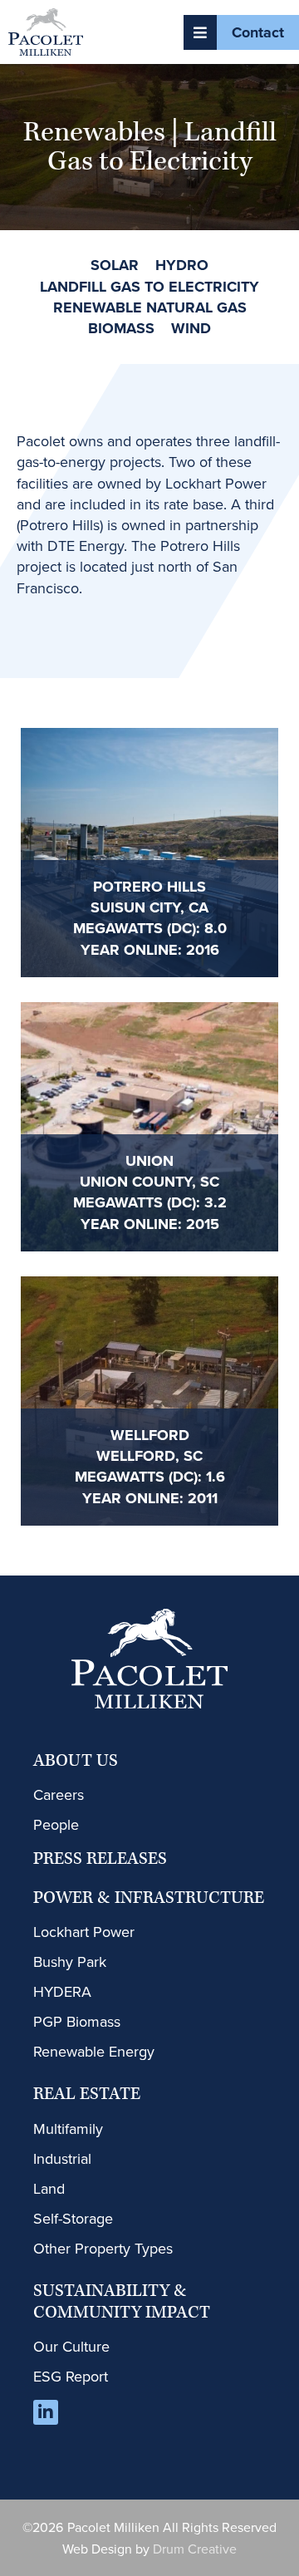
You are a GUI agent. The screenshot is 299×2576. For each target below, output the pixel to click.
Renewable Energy (94, 2051)
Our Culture (71, 2346)
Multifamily (68, 2129)
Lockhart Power (84, 1932)
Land (49, 2188)
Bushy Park (70, 1961)
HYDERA (62, 1991)
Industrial (62, 2158)
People (56, 1824)
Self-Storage (73, 2218)
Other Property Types (103, 2248)
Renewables (94, 133)
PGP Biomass (77, 2021)
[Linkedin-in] (46, 2412)
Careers (59, 1794)
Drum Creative (195, 2549)
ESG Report (71, 2376)
